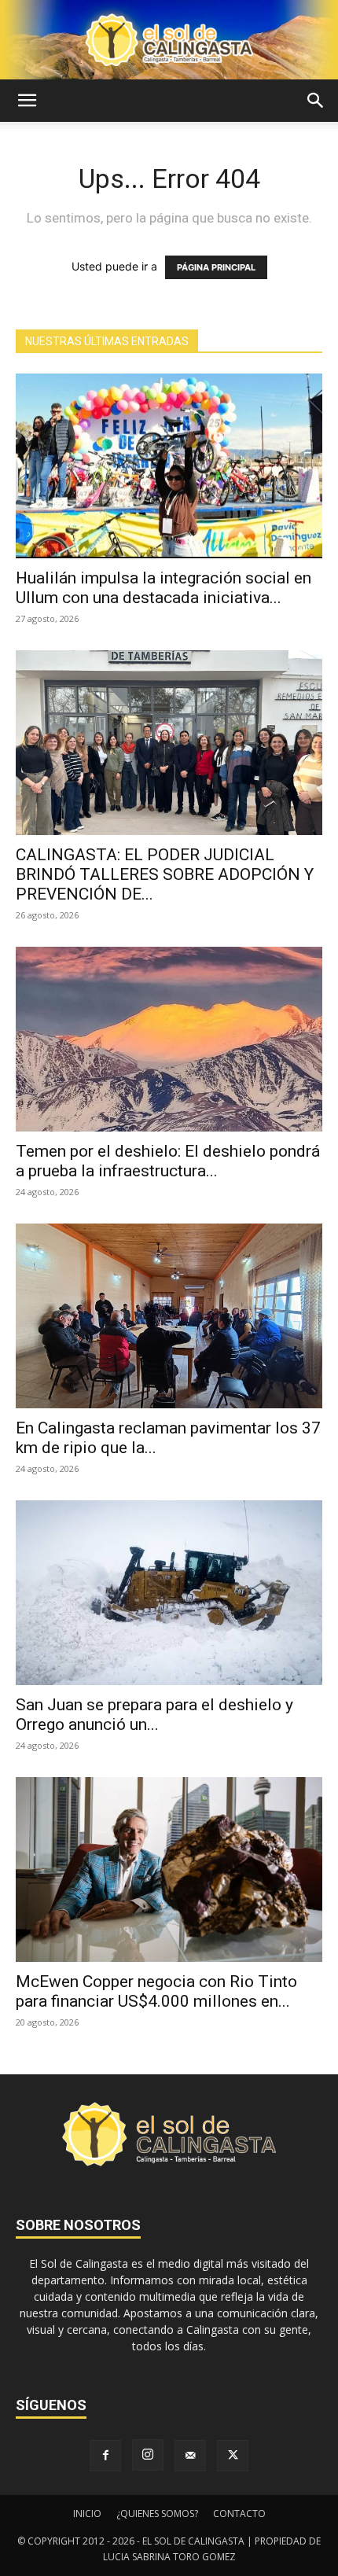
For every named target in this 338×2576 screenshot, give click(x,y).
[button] (27, 101)
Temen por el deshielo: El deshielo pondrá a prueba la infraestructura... (168, 1161)
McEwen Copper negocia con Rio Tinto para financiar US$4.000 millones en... (156, 1991)
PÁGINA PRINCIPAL (216, 267)
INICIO (87, 2513)
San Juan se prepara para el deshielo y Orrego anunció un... (154, 1715)
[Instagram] (148, 2455)
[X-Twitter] (233, 2456)
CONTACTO (239, 2513)
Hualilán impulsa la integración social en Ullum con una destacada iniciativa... (163, 588)
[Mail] (190, 2456)
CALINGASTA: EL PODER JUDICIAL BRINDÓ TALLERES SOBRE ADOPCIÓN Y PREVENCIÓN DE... (165, 874)
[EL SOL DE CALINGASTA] (169, 40)
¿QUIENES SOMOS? (157, 2513)
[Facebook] (105, 2456)
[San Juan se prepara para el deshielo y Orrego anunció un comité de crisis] (169, 1593)
